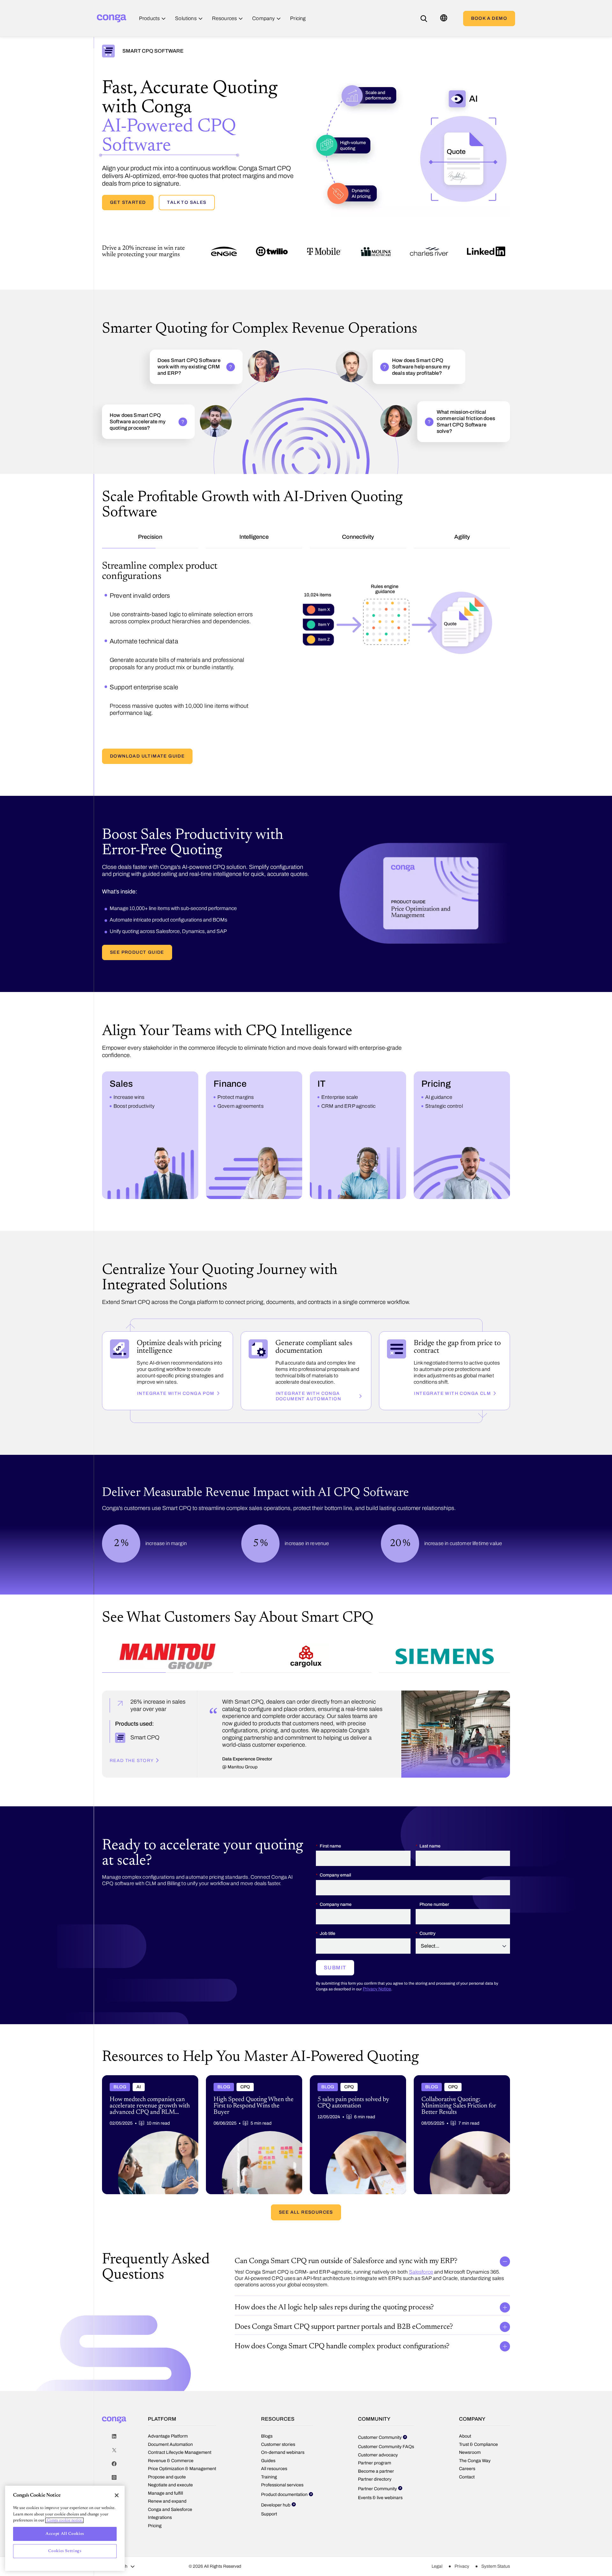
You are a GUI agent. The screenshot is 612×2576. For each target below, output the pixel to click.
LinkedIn (114, 2410)
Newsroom (470, 2426)
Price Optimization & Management (182, 2442)
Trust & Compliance (478, 2418)
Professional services (282, 2458)
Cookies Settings (65, 2551)
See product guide (137, 925)
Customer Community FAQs (386, 2420)
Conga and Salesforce (170, 2483)
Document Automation (170, 2418)
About (465, 2409)
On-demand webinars (283, 2426)
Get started (128, 202)
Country (427, 1907)
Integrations (160, 2491)
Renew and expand (167, 2474)
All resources (274, 2442)
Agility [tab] (462, 537)
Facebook (114, 2437)
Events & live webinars (380, 2471)
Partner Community (377, 2462)
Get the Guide (130, 729)
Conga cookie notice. (64, 2520)
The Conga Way (475, 2434)
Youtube (114, 2465)
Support (269, 2487)
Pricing (155, 2499)
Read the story (132, 1734)
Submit (335, 1941)
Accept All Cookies (65, 2534)
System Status (496, 2539)
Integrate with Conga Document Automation (309, 1369)
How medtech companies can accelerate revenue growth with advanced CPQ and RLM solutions (145, 2056)
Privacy (462, 2539)
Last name (430, 1819)
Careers (467, 2442)
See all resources (306, 2185)
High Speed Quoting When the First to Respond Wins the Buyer (247, 2054)
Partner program (375, 2436)
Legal (437, 2539)
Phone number (434, 1878)
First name (330, 1819)
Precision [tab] (150, 537)
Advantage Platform (168, 2409)
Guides (268, 2434)
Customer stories (278, 2418)
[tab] (168, 1631)
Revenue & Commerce (171, 2434)
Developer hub (276, 2478)
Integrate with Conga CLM (452, 1367)
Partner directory (375, 2452)
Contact (467, 2450)
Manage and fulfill (165, 2466)
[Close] (117, 2495)
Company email (335, 1848)
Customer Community (380, 2411)
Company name (336, 1878)
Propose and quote (167, 2450)
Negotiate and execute (170, 2458)
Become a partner (376, 2444)
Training (269, 2450)
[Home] (112, 18)
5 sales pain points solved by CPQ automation (358, 2051)
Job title (328, 1907)
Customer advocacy (378, 2428)
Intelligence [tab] (254, 537)
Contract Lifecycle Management (180, 2426)
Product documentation (284, 2468)
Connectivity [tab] (358, 537)
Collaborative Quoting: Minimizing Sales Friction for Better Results (456, 2054)
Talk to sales (187, 202)
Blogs (267, 2409)
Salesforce (421, 2245)
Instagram (114, 2451)
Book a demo (489, 18)
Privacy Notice (377, 1962)
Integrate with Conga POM (176, 1367)
